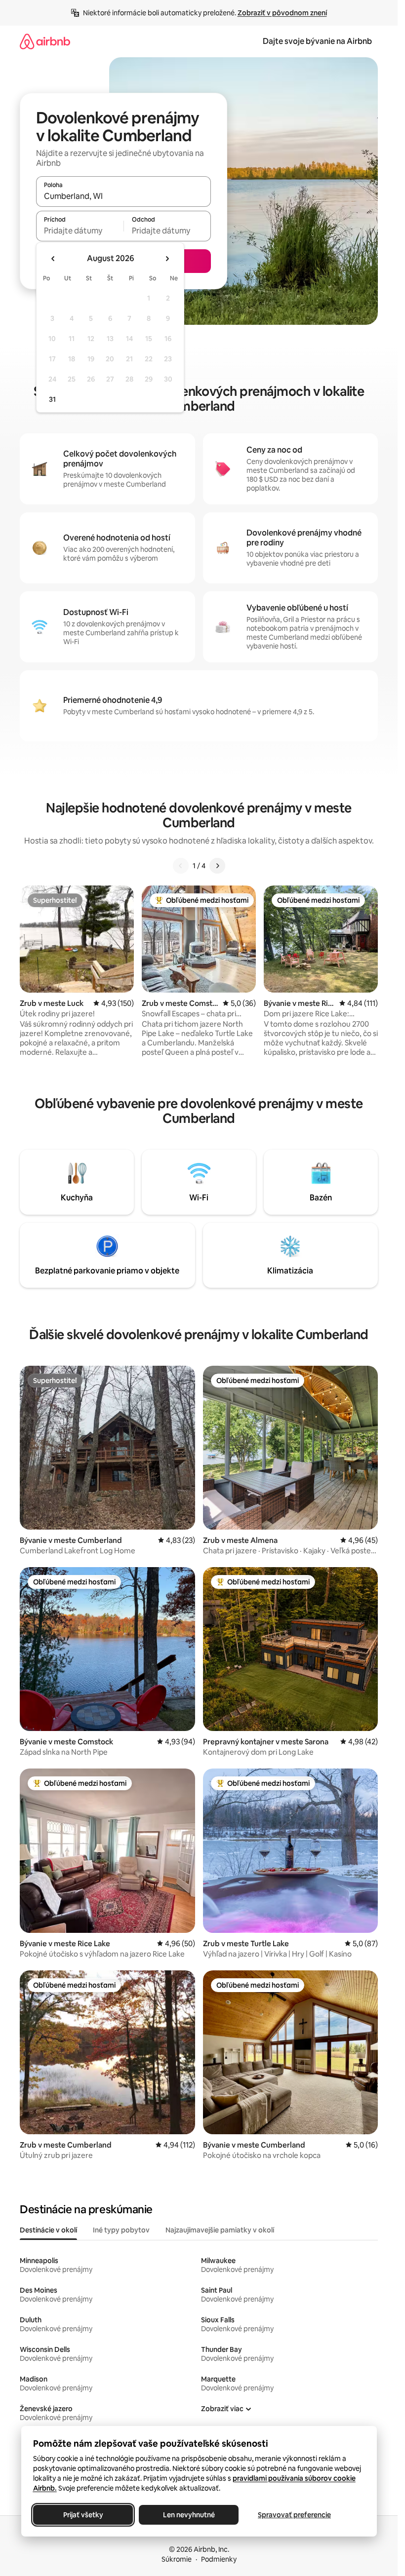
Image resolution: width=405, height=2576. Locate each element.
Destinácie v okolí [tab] (48, 2230)
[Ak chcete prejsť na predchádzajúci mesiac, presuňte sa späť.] (53, 259)
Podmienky (219, 2559)
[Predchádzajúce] (181, 866)
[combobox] (123, 196)
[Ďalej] (217, 866)
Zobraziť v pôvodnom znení (282, 13)
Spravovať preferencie (294, 2515)
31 (52, 399)
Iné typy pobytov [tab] (121, 2230)
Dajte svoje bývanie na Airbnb (317, 41)
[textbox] (80, 231)
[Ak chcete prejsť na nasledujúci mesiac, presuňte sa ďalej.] (167, 259)
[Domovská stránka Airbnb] (45, 41)
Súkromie (177, 2559)
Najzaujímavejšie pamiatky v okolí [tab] (220, 2230)
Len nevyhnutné (188, 2515)
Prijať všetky (83, 2515)
